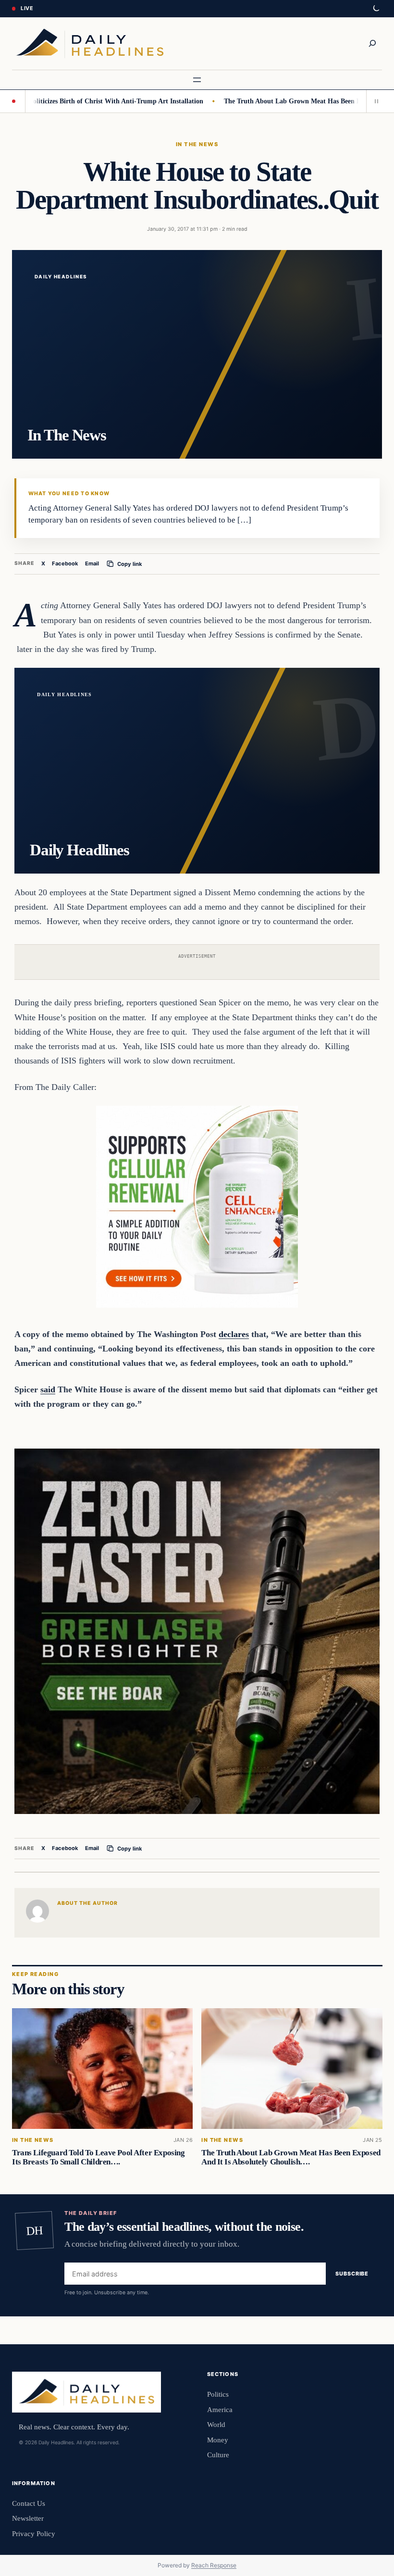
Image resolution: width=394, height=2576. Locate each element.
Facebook (65, 563)
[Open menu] (197, 80)
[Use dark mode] (376, 9)
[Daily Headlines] (90, 44)
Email (92, 563)
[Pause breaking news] (374, 101)
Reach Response (214, 2565)
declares (234, 1334)
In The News (197, 144)
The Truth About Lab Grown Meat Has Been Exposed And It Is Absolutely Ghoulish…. (291, 2157)
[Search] (372, 43)
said (48, 1389)
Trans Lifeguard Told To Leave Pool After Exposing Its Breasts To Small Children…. (98, 2157)
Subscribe (352, 2274)
